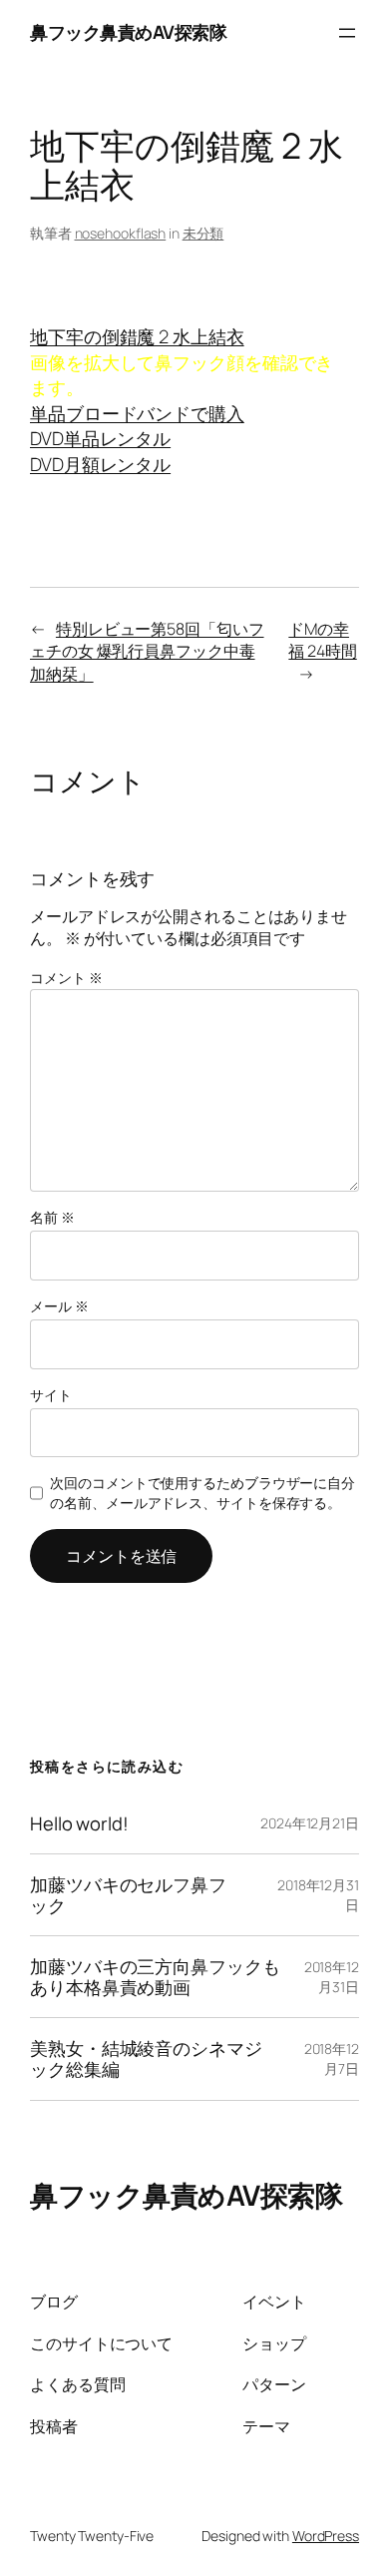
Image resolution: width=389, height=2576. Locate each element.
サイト (51, 1395)
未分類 (203, 233)
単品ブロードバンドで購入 (137, 413)
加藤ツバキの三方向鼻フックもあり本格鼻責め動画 (155, 1977)
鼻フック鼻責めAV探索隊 (128, 32)
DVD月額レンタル (100, 464)
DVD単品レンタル (100, 438)
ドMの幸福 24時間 (322, 640)
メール (59, 1306)
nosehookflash (121, 233)
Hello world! (79, 1824)
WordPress (326, 2536)
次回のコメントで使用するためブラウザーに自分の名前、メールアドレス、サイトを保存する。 (202, 1493)
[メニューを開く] (347, 33)
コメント (66, 978)
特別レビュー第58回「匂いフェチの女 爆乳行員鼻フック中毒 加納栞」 (147, 651)
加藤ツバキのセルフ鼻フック (128, 1895)
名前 (52, 1217)
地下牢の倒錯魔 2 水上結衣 (137, 336)
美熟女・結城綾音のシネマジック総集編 (146, 2059)
